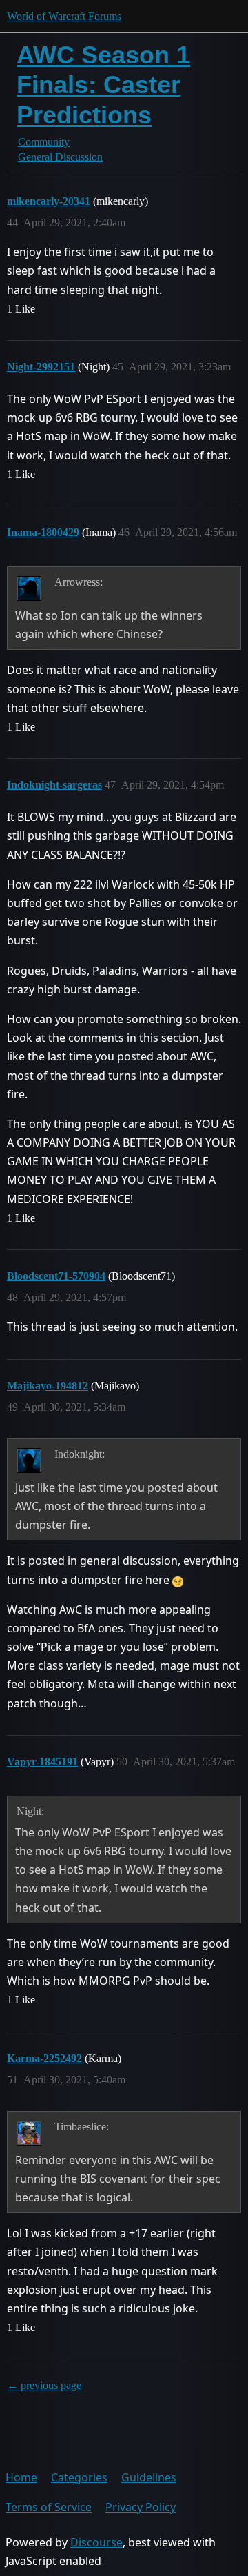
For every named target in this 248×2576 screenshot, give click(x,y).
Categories (79, 2477)
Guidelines (149, 2477)
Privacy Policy (141, 2507)
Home (21, 2477)
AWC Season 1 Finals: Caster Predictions (103, 85)
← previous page (44, 2385)
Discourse (96, 2542)
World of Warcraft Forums (64, 16)
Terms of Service (49, 2507)
